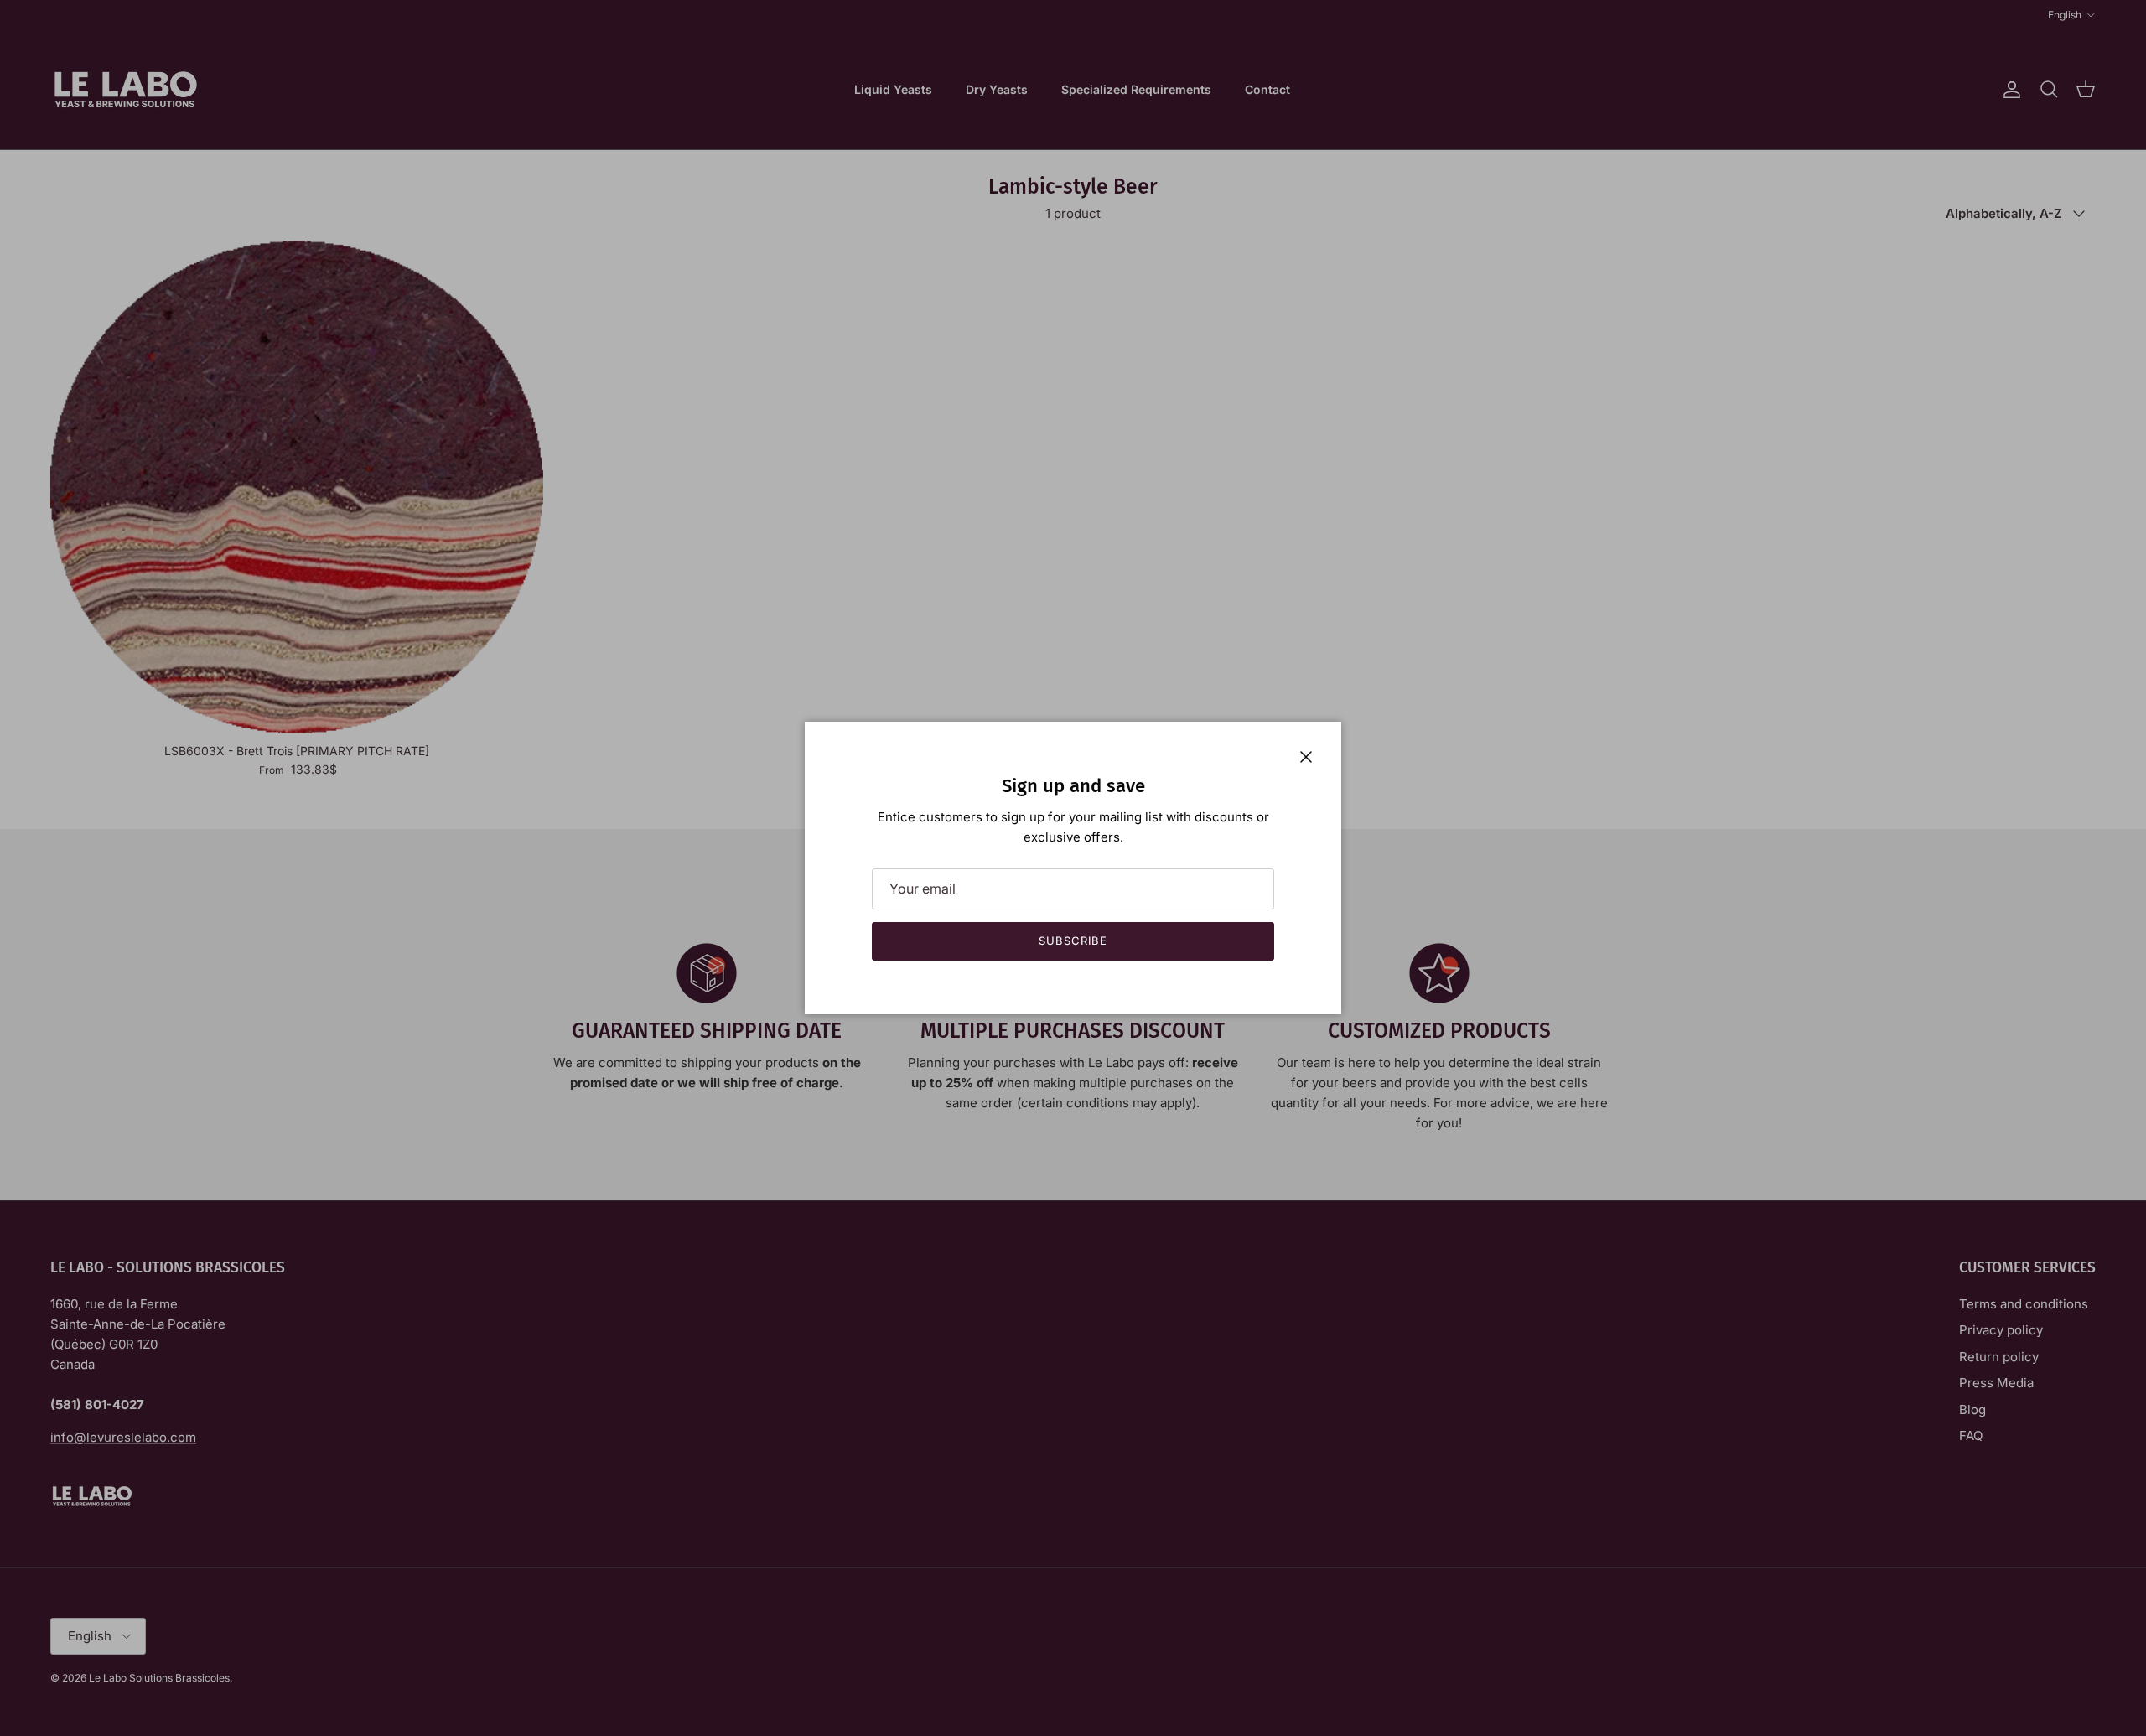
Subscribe (1073, 941)
